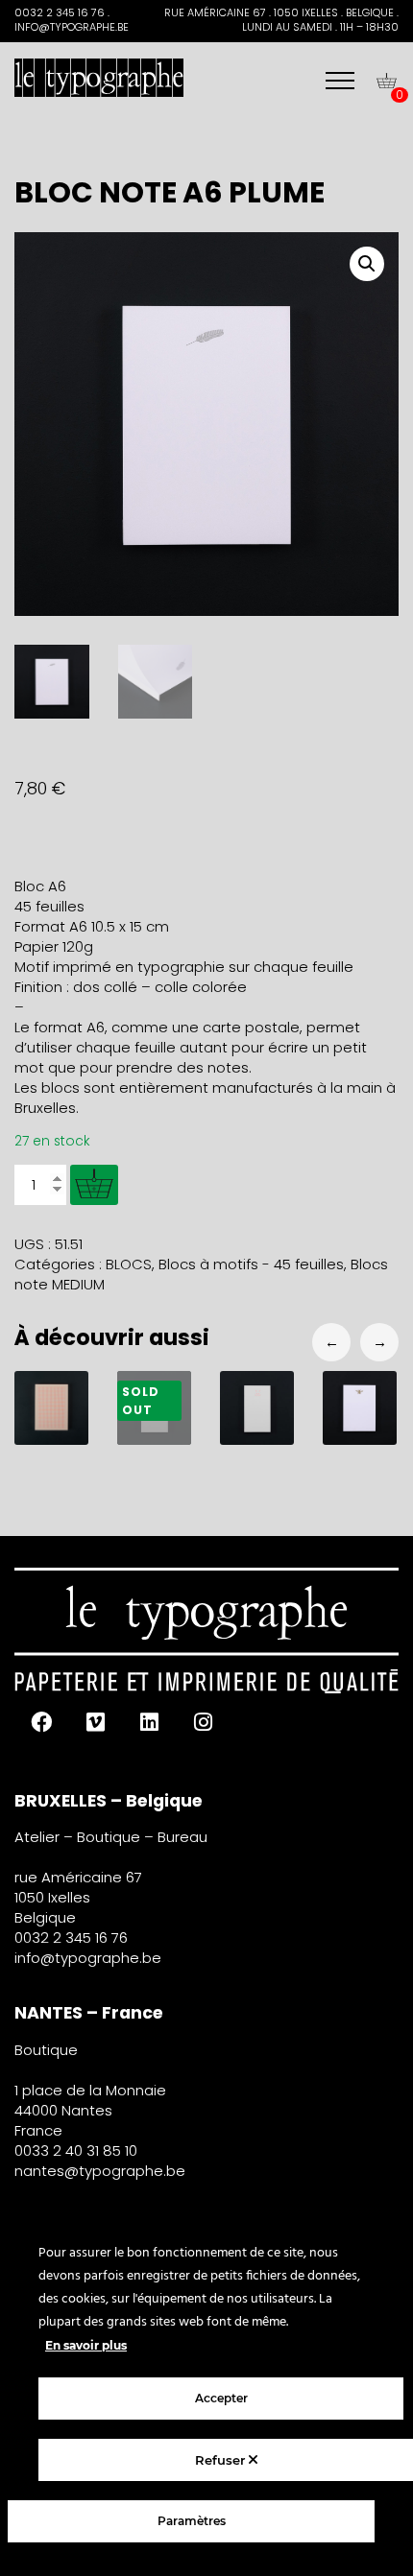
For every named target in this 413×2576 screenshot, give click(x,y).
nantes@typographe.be (100, 2171)
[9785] (94, 1185)
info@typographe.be (88, 1958)
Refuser (222, 2460)
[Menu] (340, 81)
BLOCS (129, 1264)
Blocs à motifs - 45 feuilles (251, 1264)
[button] (367, 264)
